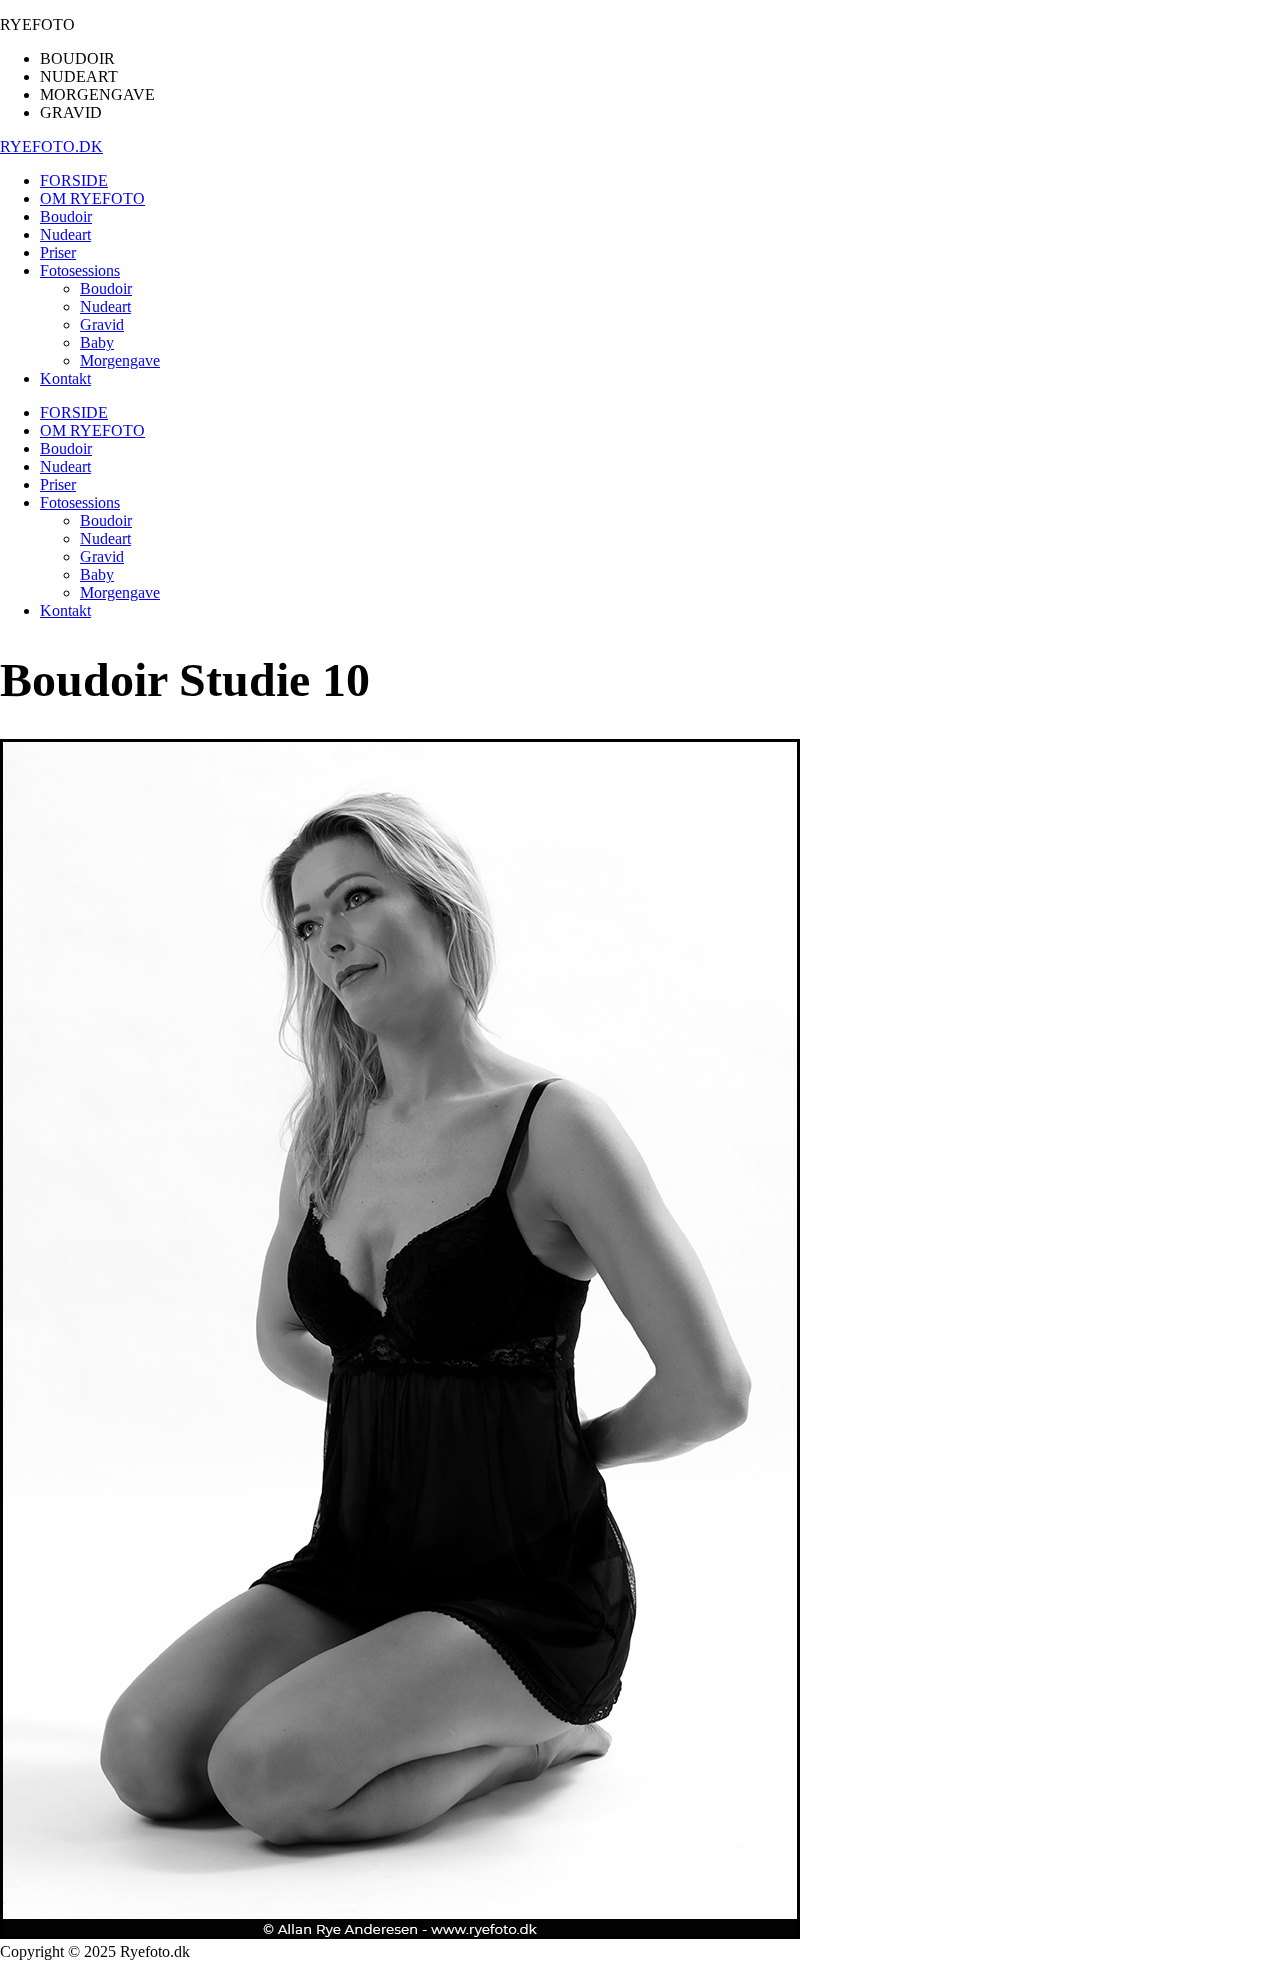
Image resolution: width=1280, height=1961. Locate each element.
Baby (97, 574)
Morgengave (120, 592)
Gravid (102, 556)
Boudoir (66, 448)
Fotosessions (80, 502)
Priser (58, 484)
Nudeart (65, 466)
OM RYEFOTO (92, 430)
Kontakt (65, 610)
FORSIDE (74, 412)
